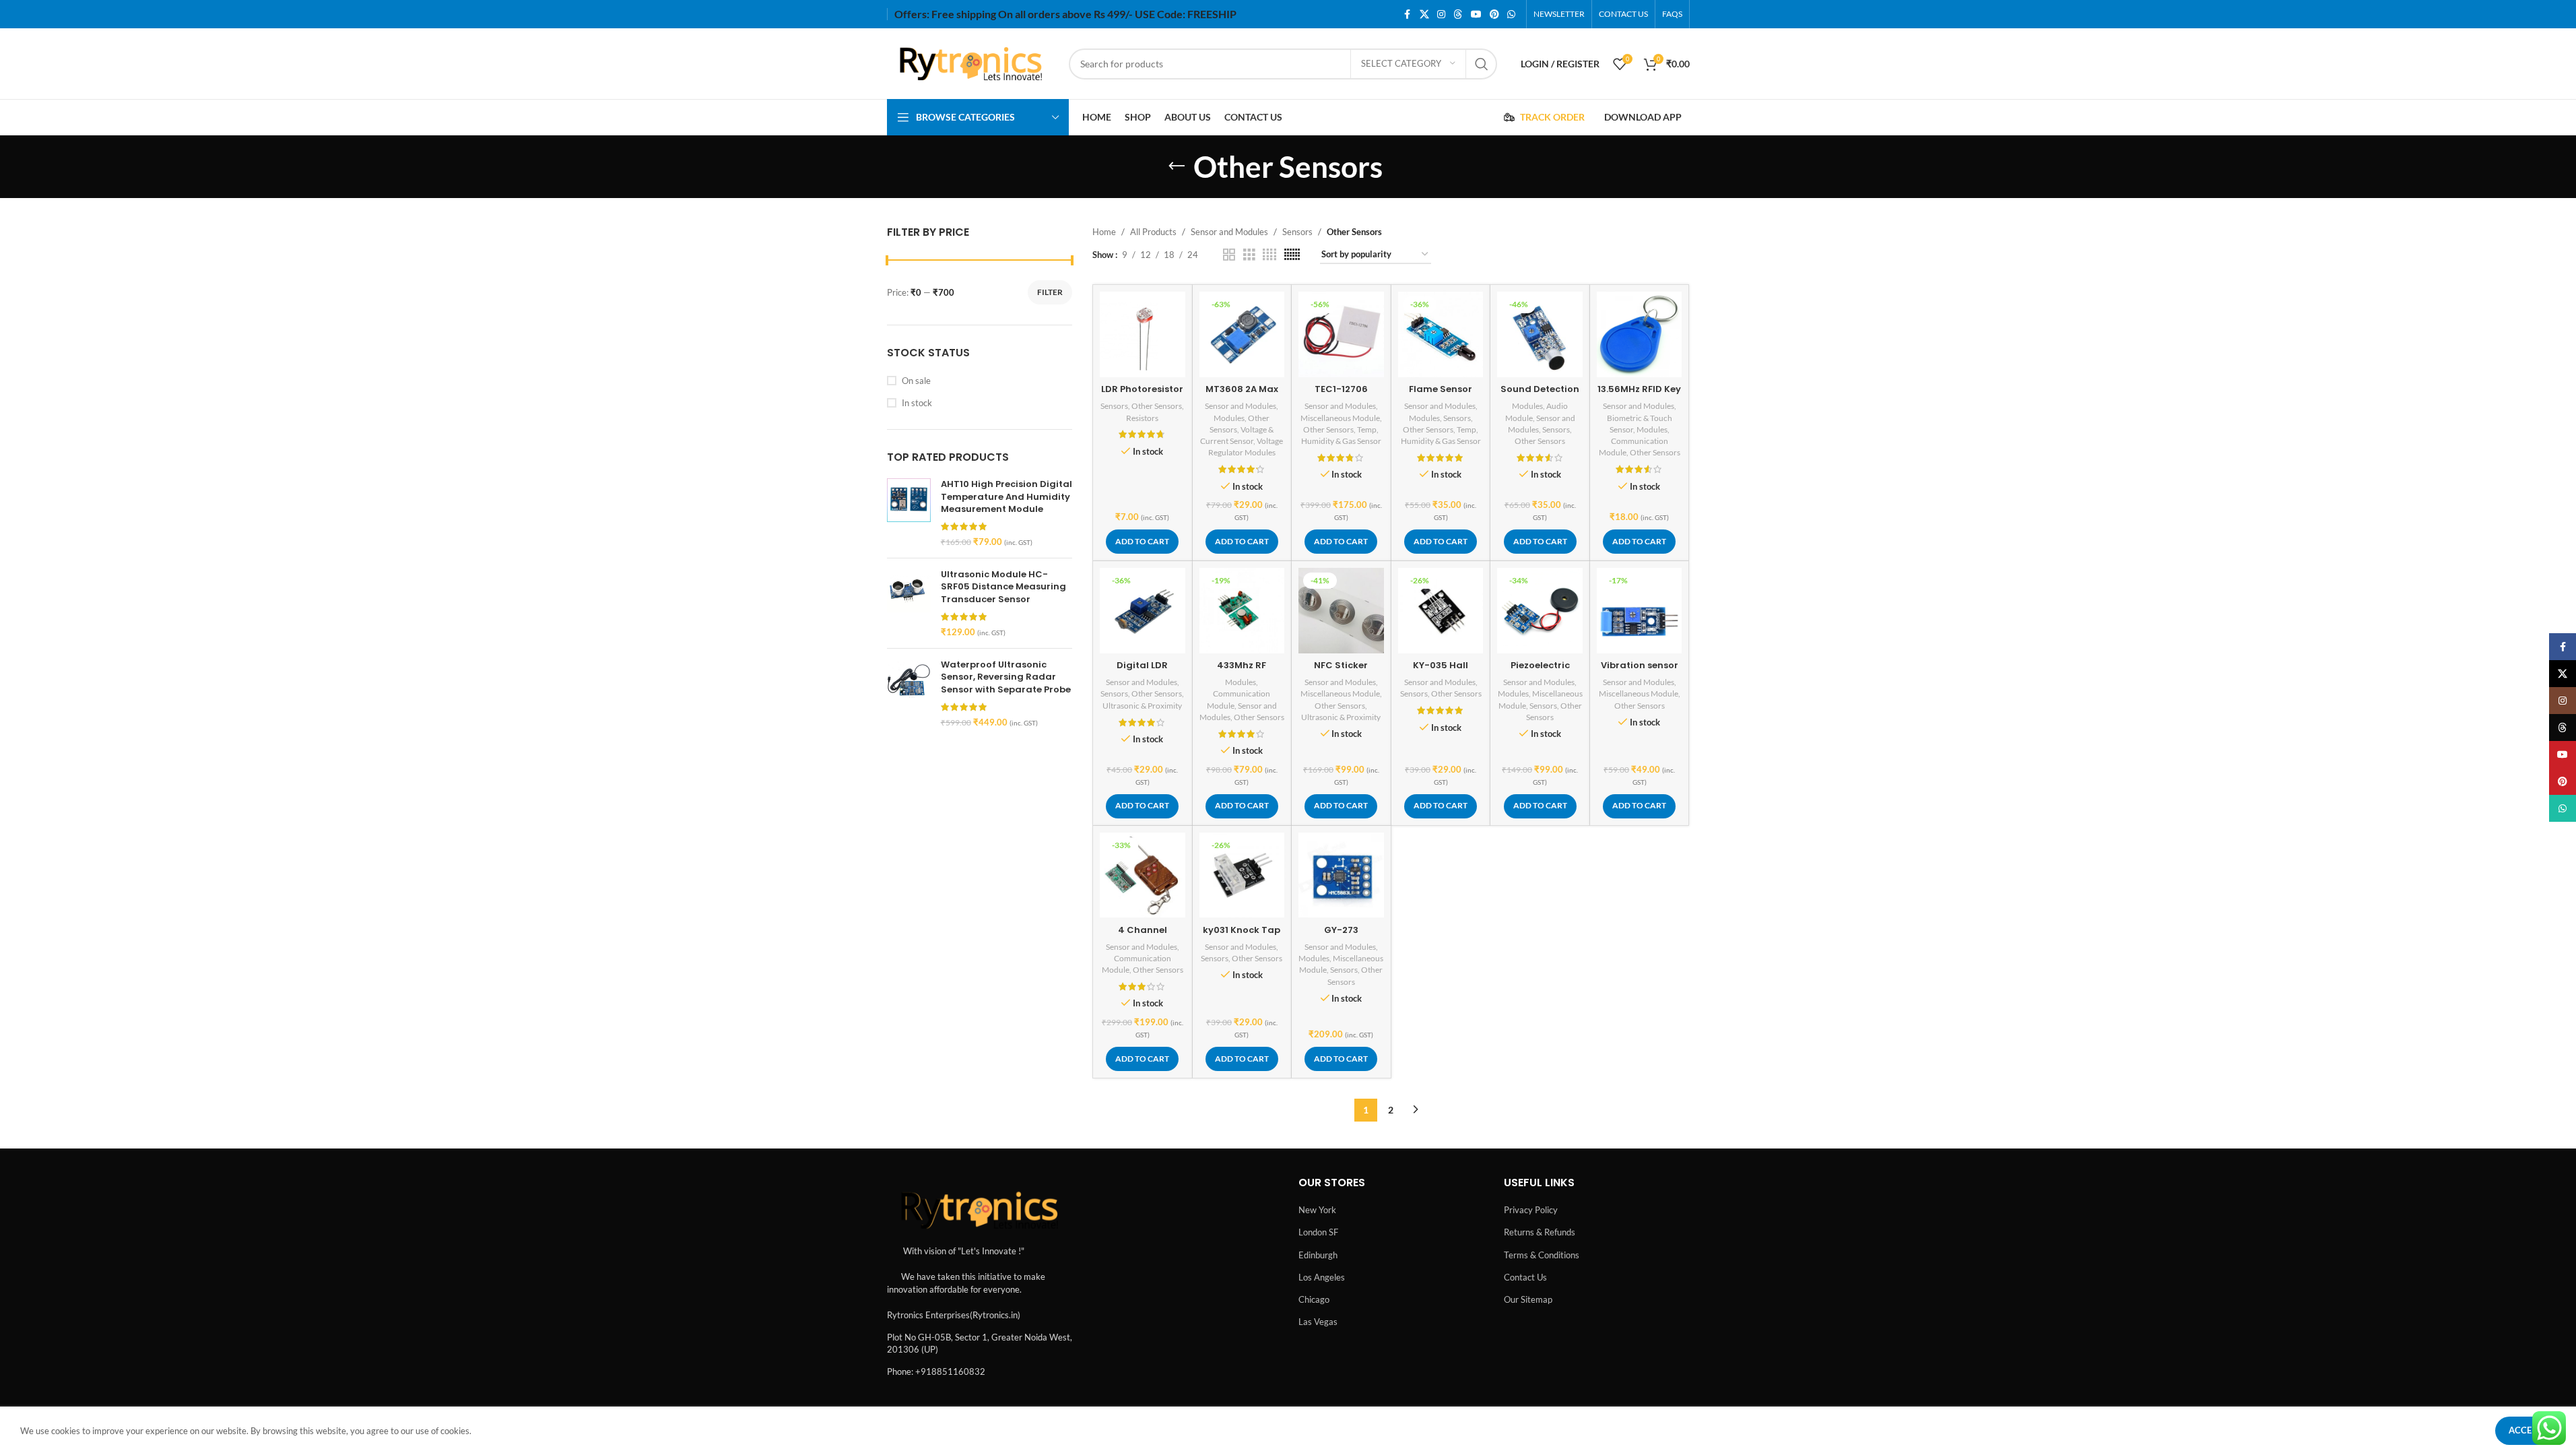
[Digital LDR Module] (1143, 611)
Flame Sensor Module (1441, 395)
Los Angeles (1322, 1277)
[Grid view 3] (1249, 255)
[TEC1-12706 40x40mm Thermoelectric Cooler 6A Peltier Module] (1341, 334)
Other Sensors (1157, 406)
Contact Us (1525, 1277)
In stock (917, 403)
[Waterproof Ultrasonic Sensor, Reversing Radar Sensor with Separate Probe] (909, 693)
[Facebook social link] (1408, 14)
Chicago (1314, 1299)
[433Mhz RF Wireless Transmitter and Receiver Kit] (1242, 611)
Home (1104, 232)
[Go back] (1177, 166)
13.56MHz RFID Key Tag (1639, 395)
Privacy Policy (1531, 1210)
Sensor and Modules (1229, 232)
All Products (1153, 232)
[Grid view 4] (1269, 255)
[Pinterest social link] (1494, 14)
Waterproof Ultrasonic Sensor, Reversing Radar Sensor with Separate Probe (1006, 677)
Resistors (1142, 418)
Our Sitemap (1528, 1299)
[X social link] (1424, 14)
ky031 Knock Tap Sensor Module (1242, 936)
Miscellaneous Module (1340, 418)
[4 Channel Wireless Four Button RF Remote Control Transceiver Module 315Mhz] (1143, 875)
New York (1317, 1210)
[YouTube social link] (1476, 14)
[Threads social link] (1458, 14)
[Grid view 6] (1292, 255)
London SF (1318, 1232)
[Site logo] (971, 63)
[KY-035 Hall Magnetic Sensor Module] (1441, 611)
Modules (1229, 418)
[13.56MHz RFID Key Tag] (1640, 334)
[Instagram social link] (1441, 14)
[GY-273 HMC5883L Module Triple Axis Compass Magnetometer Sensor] (1341, 875)
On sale (916, 381)
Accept (2525, 1430)
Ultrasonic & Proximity (1142, 706)
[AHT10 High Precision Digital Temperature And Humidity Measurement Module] (909, 513)
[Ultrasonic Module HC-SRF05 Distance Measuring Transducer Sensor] (909, 603)
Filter (1050, 292)
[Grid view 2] (1229, 255)
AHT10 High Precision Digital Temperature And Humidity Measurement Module (1006, 496)
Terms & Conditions (1542, 1255)
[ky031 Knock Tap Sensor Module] (1242, 875)
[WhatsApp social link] (1511, 14)
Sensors (1297, 232)
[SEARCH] (1482, 64)
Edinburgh (1318, 1255)
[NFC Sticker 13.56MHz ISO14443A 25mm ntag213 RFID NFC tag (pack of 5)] (1341, 611)
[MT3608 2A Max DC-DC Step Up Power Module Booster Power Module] (1242, 334)
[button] (1142, 542)
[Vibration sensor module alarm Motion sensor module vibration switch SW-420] (1640, 611)
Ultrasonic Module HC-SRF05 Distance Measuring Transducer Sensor (1003, 587)
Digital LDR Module (1142, 671)
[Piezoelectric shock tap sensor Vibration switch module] (1540, 611)
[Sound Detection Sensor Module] (1540, 334)
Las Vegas (1318, 1322)
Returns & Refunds (1540, 1232)
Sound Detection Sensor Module (1540, 395)
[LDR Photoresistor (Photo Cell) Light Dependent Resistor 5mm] (1143, 334)
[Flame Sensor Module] (1441, 334)
